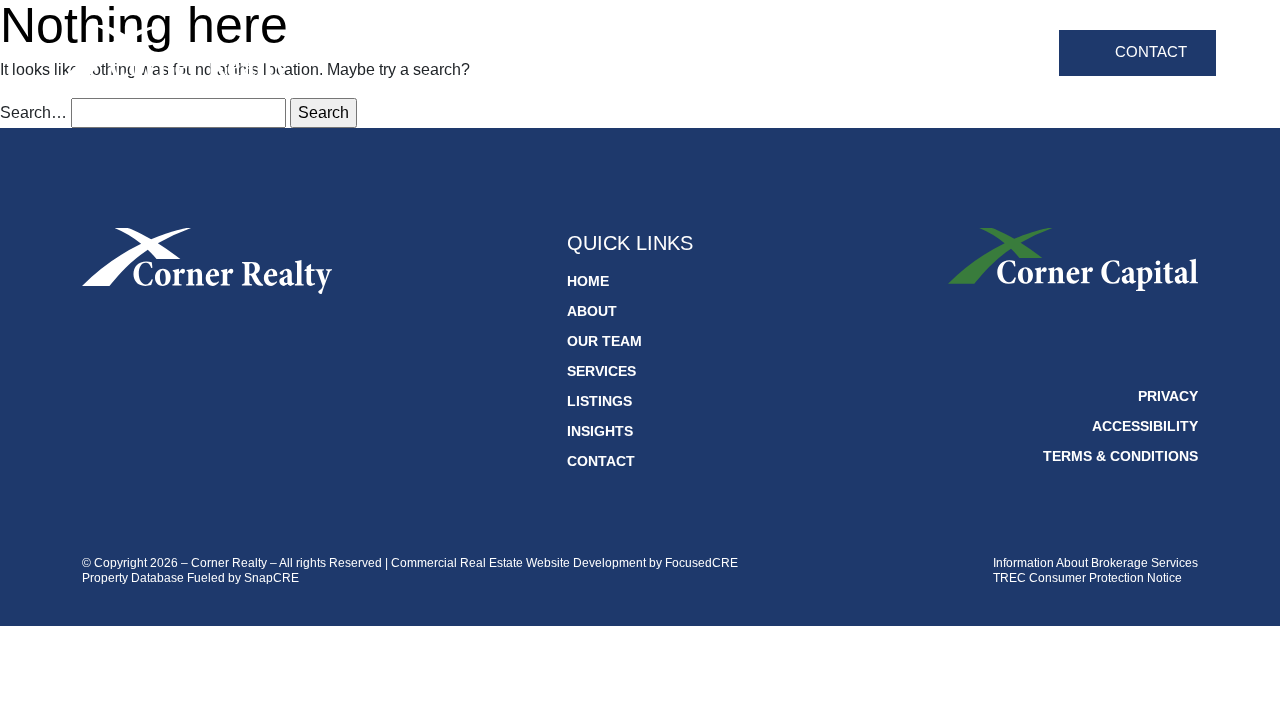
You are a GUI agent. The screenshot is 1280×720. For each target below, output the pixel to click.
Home (569, 54)
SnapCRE (271, 578)
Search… (33, 112)
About (638, 54)
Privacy (1168, 396)
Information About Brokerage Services (1095, 563)
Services (822, 54)
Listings (914, 54)
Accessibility (1145, 426)
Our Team (724, 54)
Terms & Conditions (1120, 456)
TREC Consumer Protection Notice (1087, 578)
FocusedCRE (701, 563)
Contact (1151, 51)
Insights (1003, 54)
